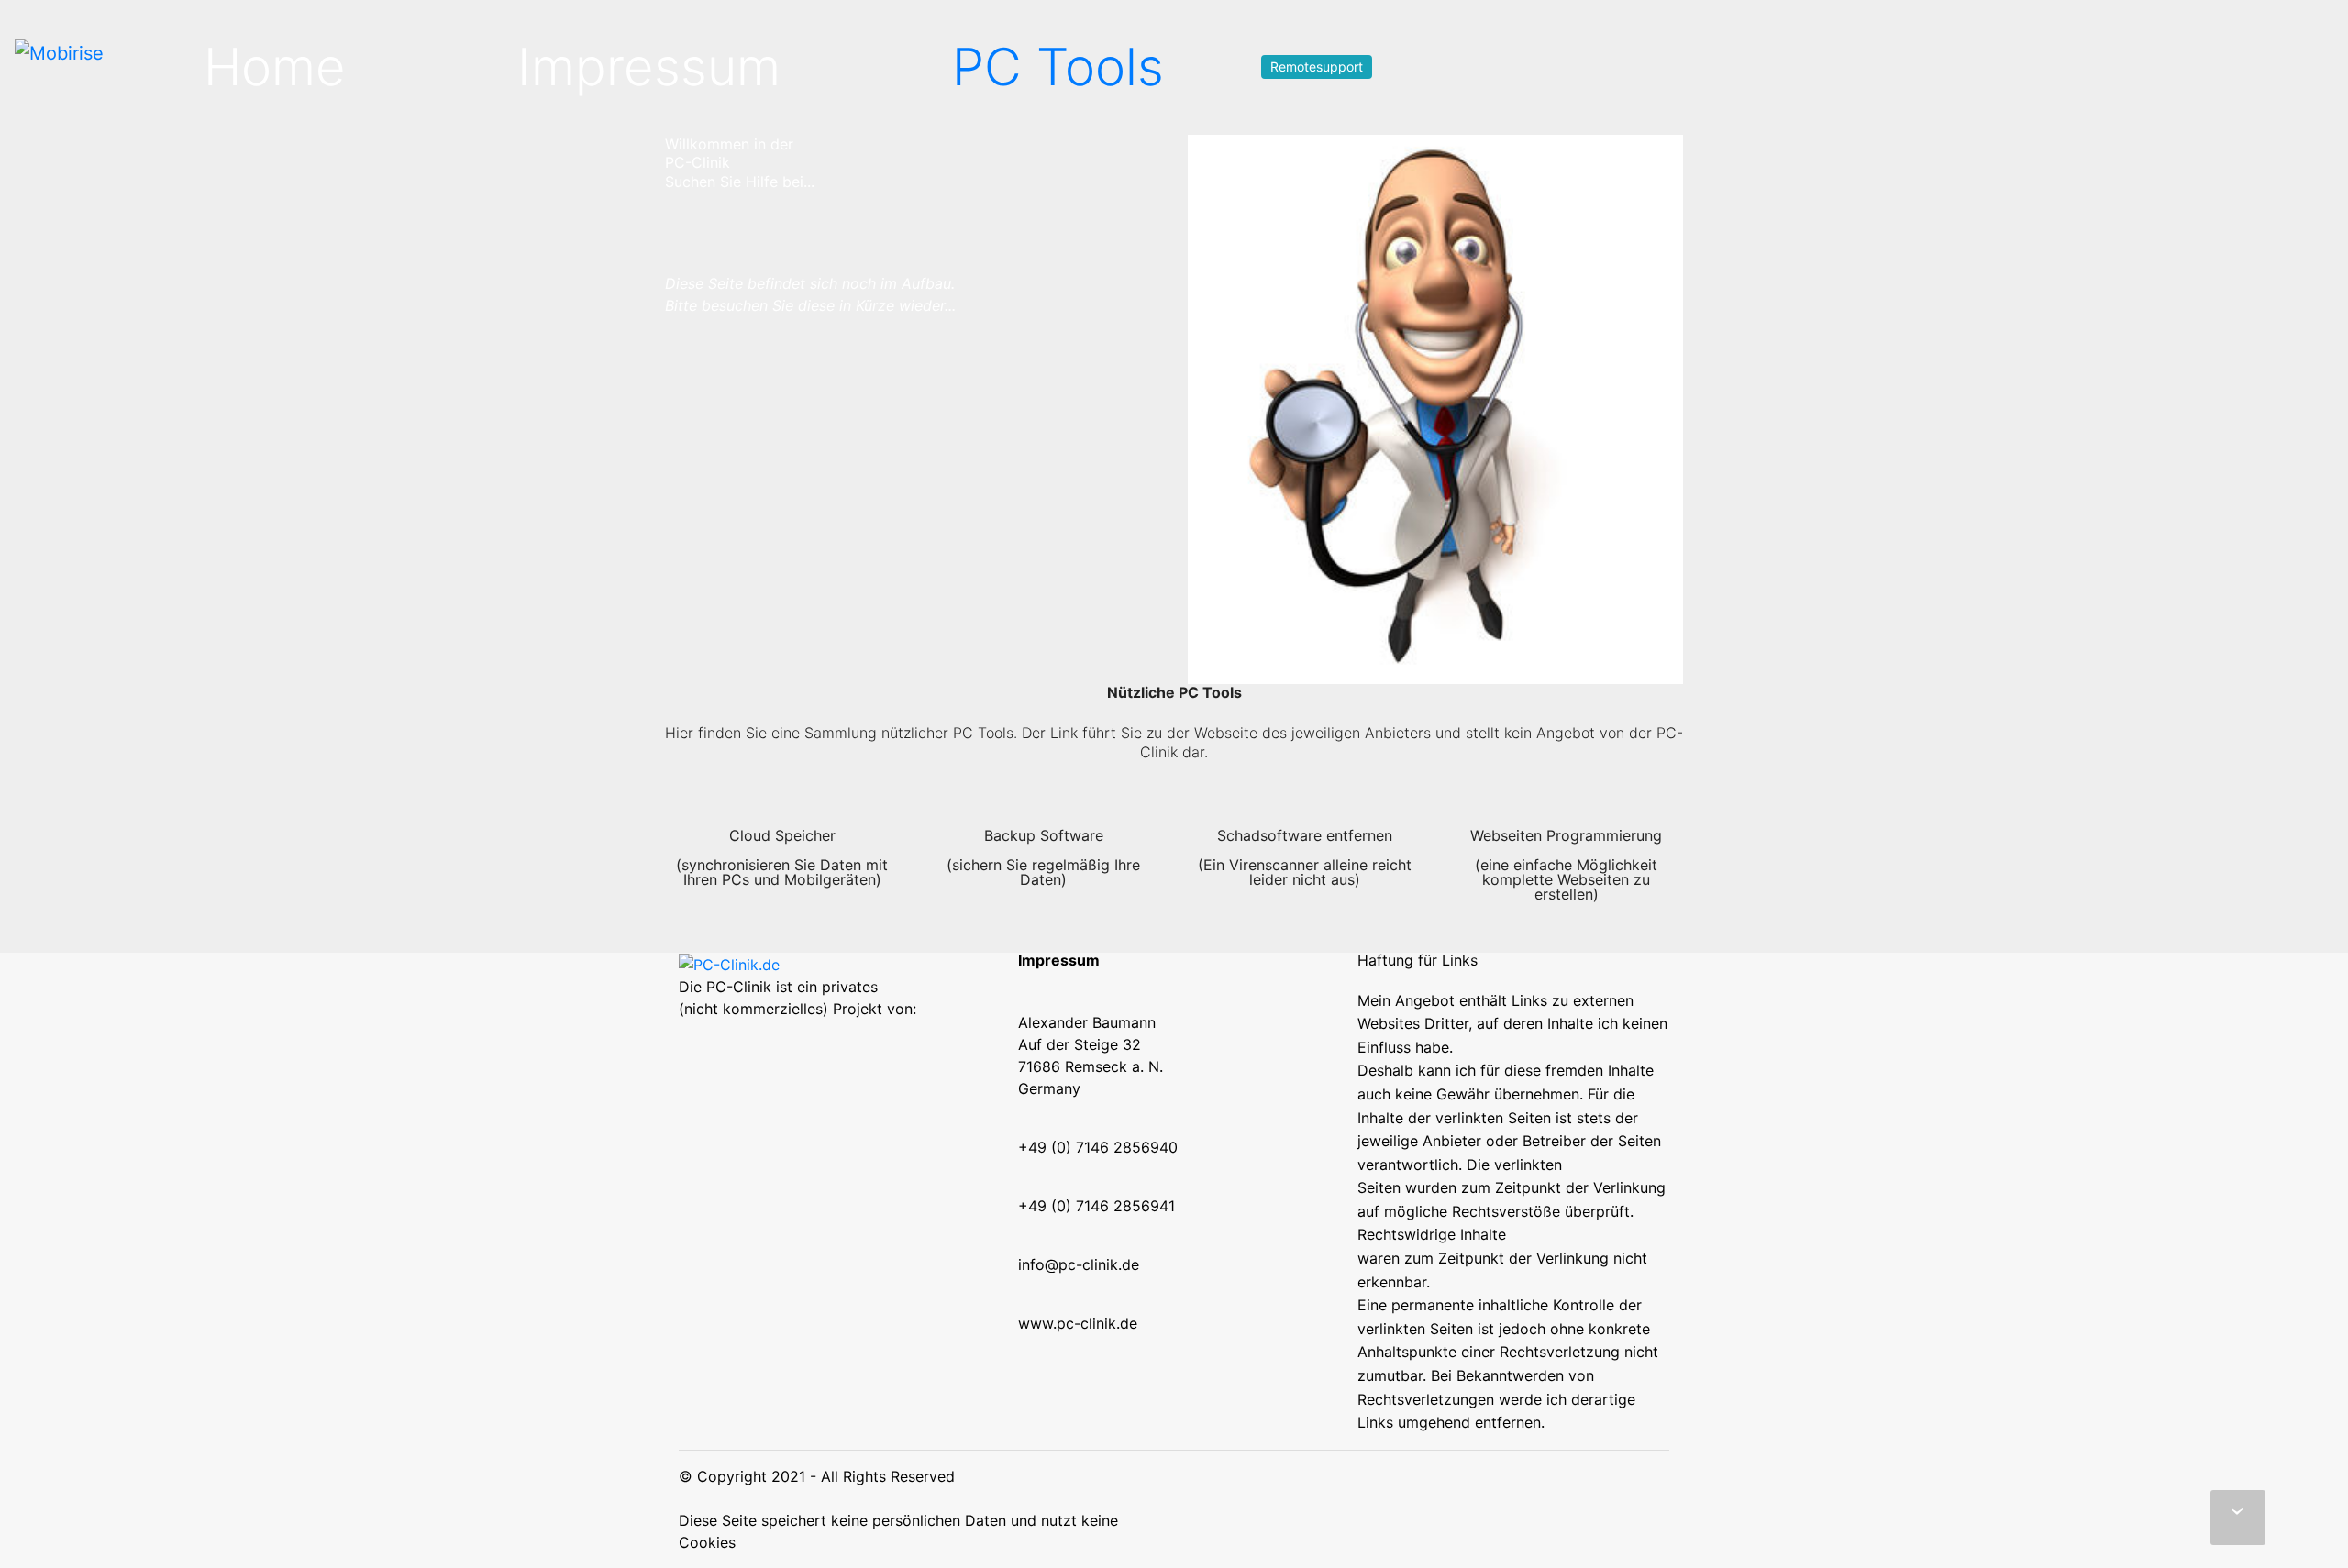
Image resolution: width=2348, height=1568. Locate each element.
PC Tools (1058, 67)
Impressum (649, 67)
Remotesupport (1317, 66)
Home (275, 67)
